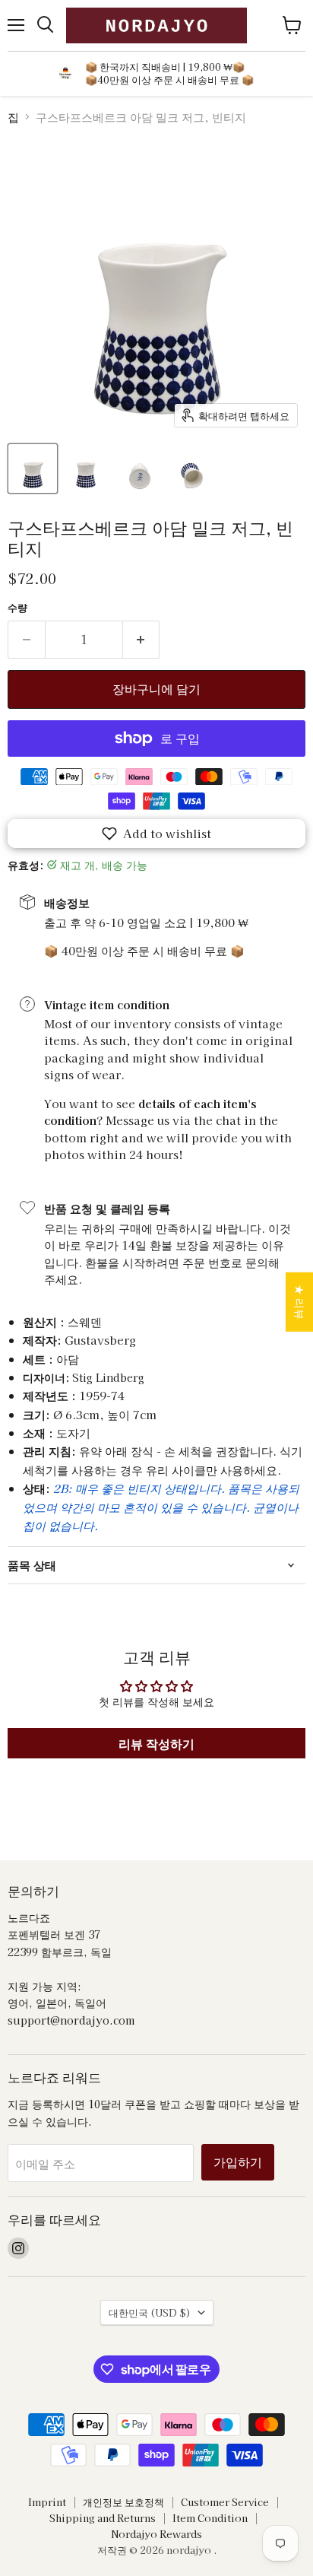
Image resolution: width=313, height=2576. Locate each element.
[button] (156, 834)
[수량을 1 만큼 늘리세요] (142, 640)
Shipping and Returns (103, 2518)
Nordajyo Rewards (156, 2534)
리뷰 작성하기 (156, 1743)
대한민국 (150, 2312)
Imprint (47, 2502)
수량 (17, 607)
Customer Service (225, 2502)
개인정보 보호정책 (123, 2502)
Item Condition (210, 2518)
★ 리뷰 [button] (300, 1301)
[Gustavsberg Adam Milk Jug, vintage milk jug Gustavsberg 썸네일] (33, 469)
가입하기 (238, 2162)
